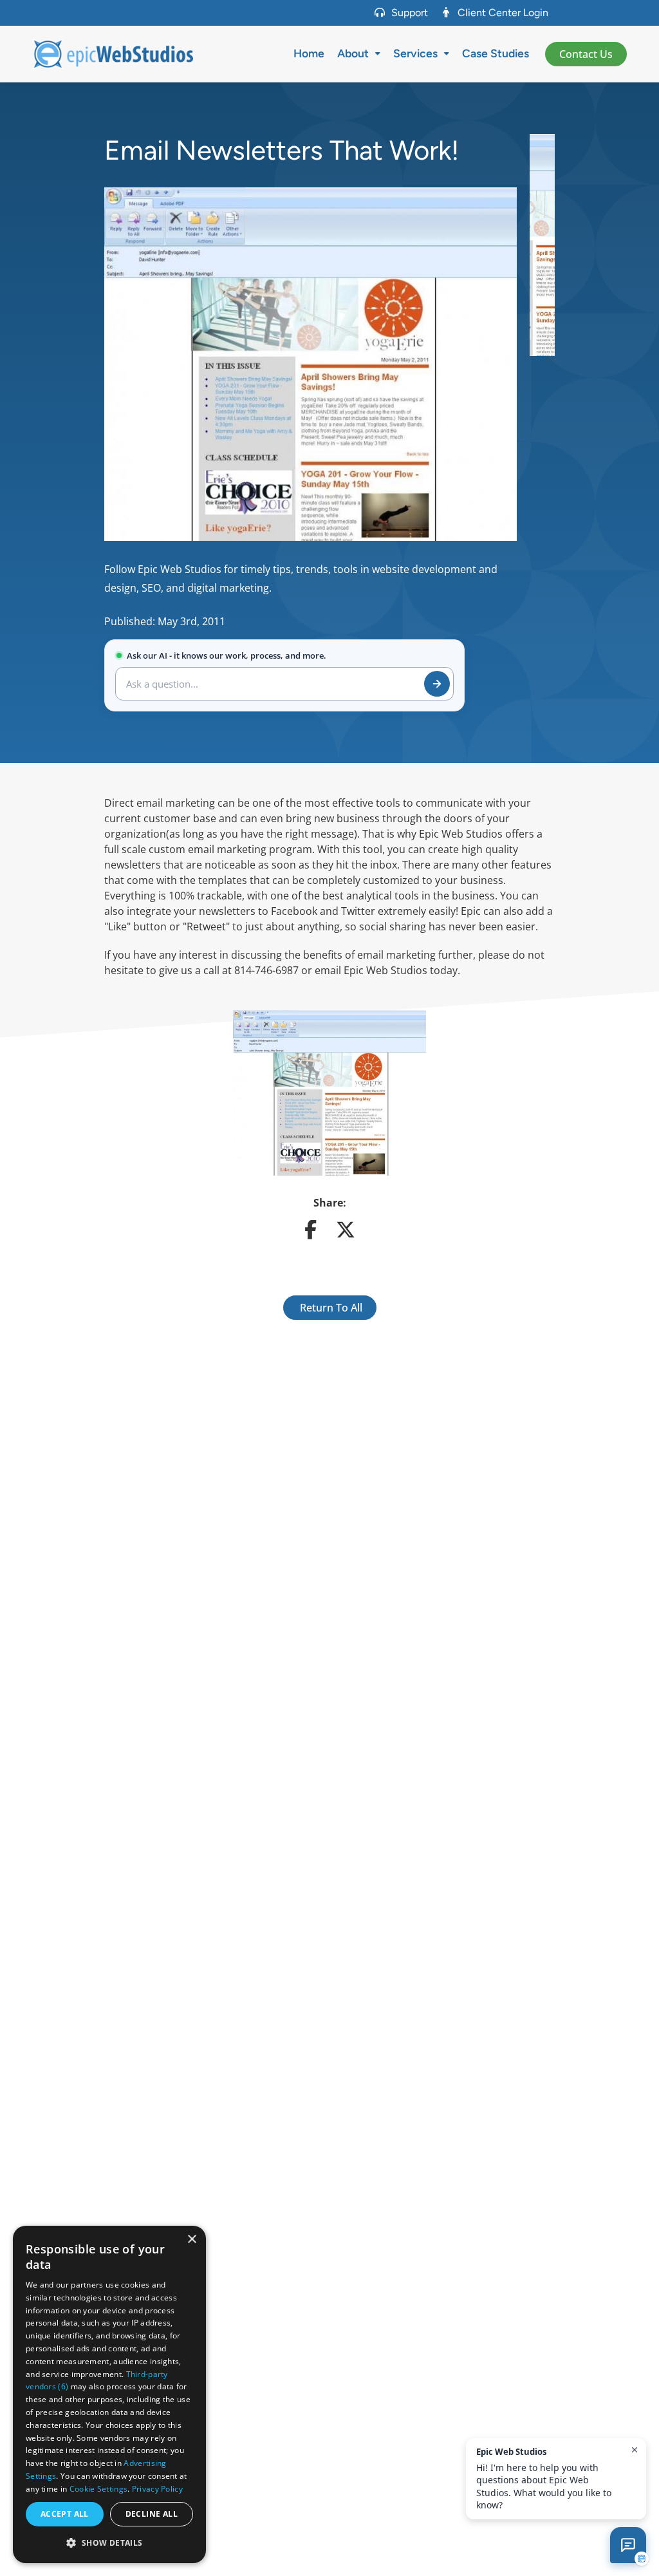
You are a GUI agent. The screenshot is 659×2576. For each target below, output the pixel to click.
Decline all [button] (152, 2514)
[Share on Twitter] (346, 1233)
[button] (109, 2543)
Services (415, 53)
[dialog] (109, 2394)
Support (410, 13)
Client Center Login (503, 13)
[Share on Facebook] (311, 1233)
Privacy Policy (157, 2489)
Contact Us (586, 54)
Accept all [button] (65, 2514)
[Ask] (437, 684)
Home (309, 53)
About (353, 53)
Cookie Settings (99, 2489)
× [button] (191, 2240)
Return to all (330, 1308)
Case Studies (496, 53)
